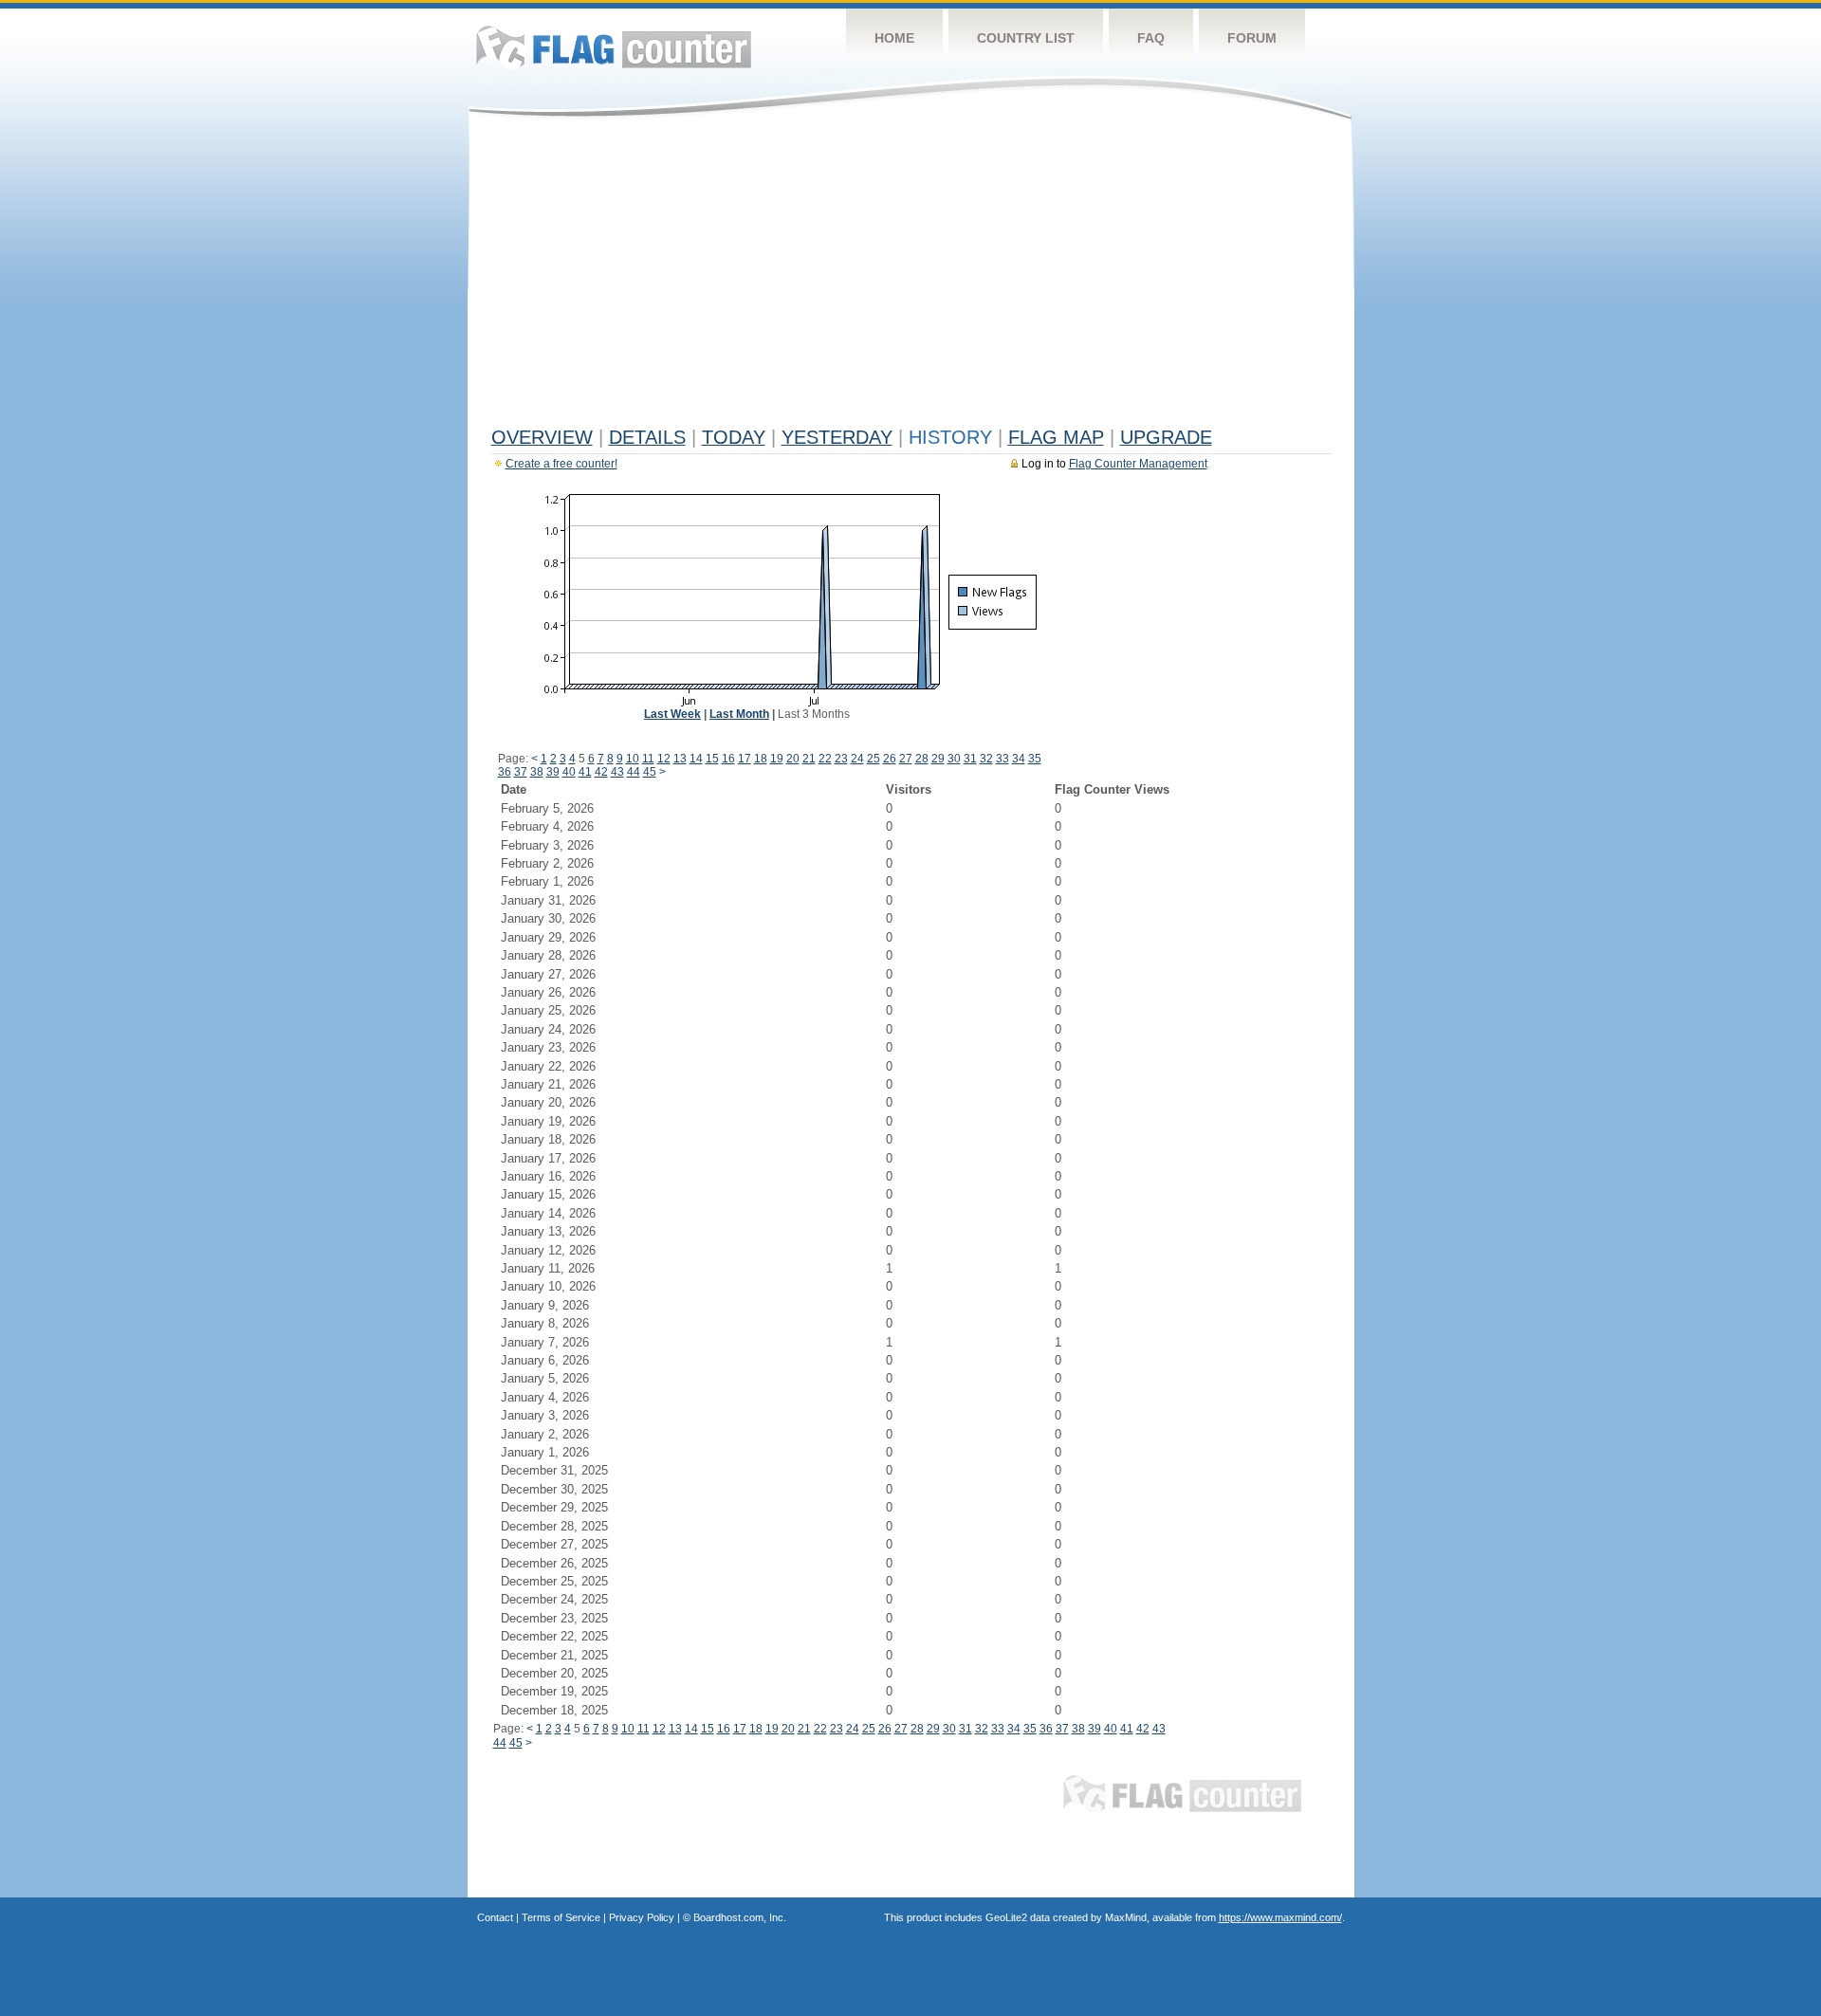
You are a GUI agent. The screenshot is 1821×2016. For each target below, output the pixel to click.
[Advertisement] (911, 277)
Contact (495, 1917)
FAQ (1151, 38)
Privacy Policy (642, 1917)
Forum (1252, 38)
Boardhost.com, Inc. (740, 1917)
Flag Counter (614, 47)
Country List (1026, 38)
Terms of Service (561, 1917)
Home (894, 38)
